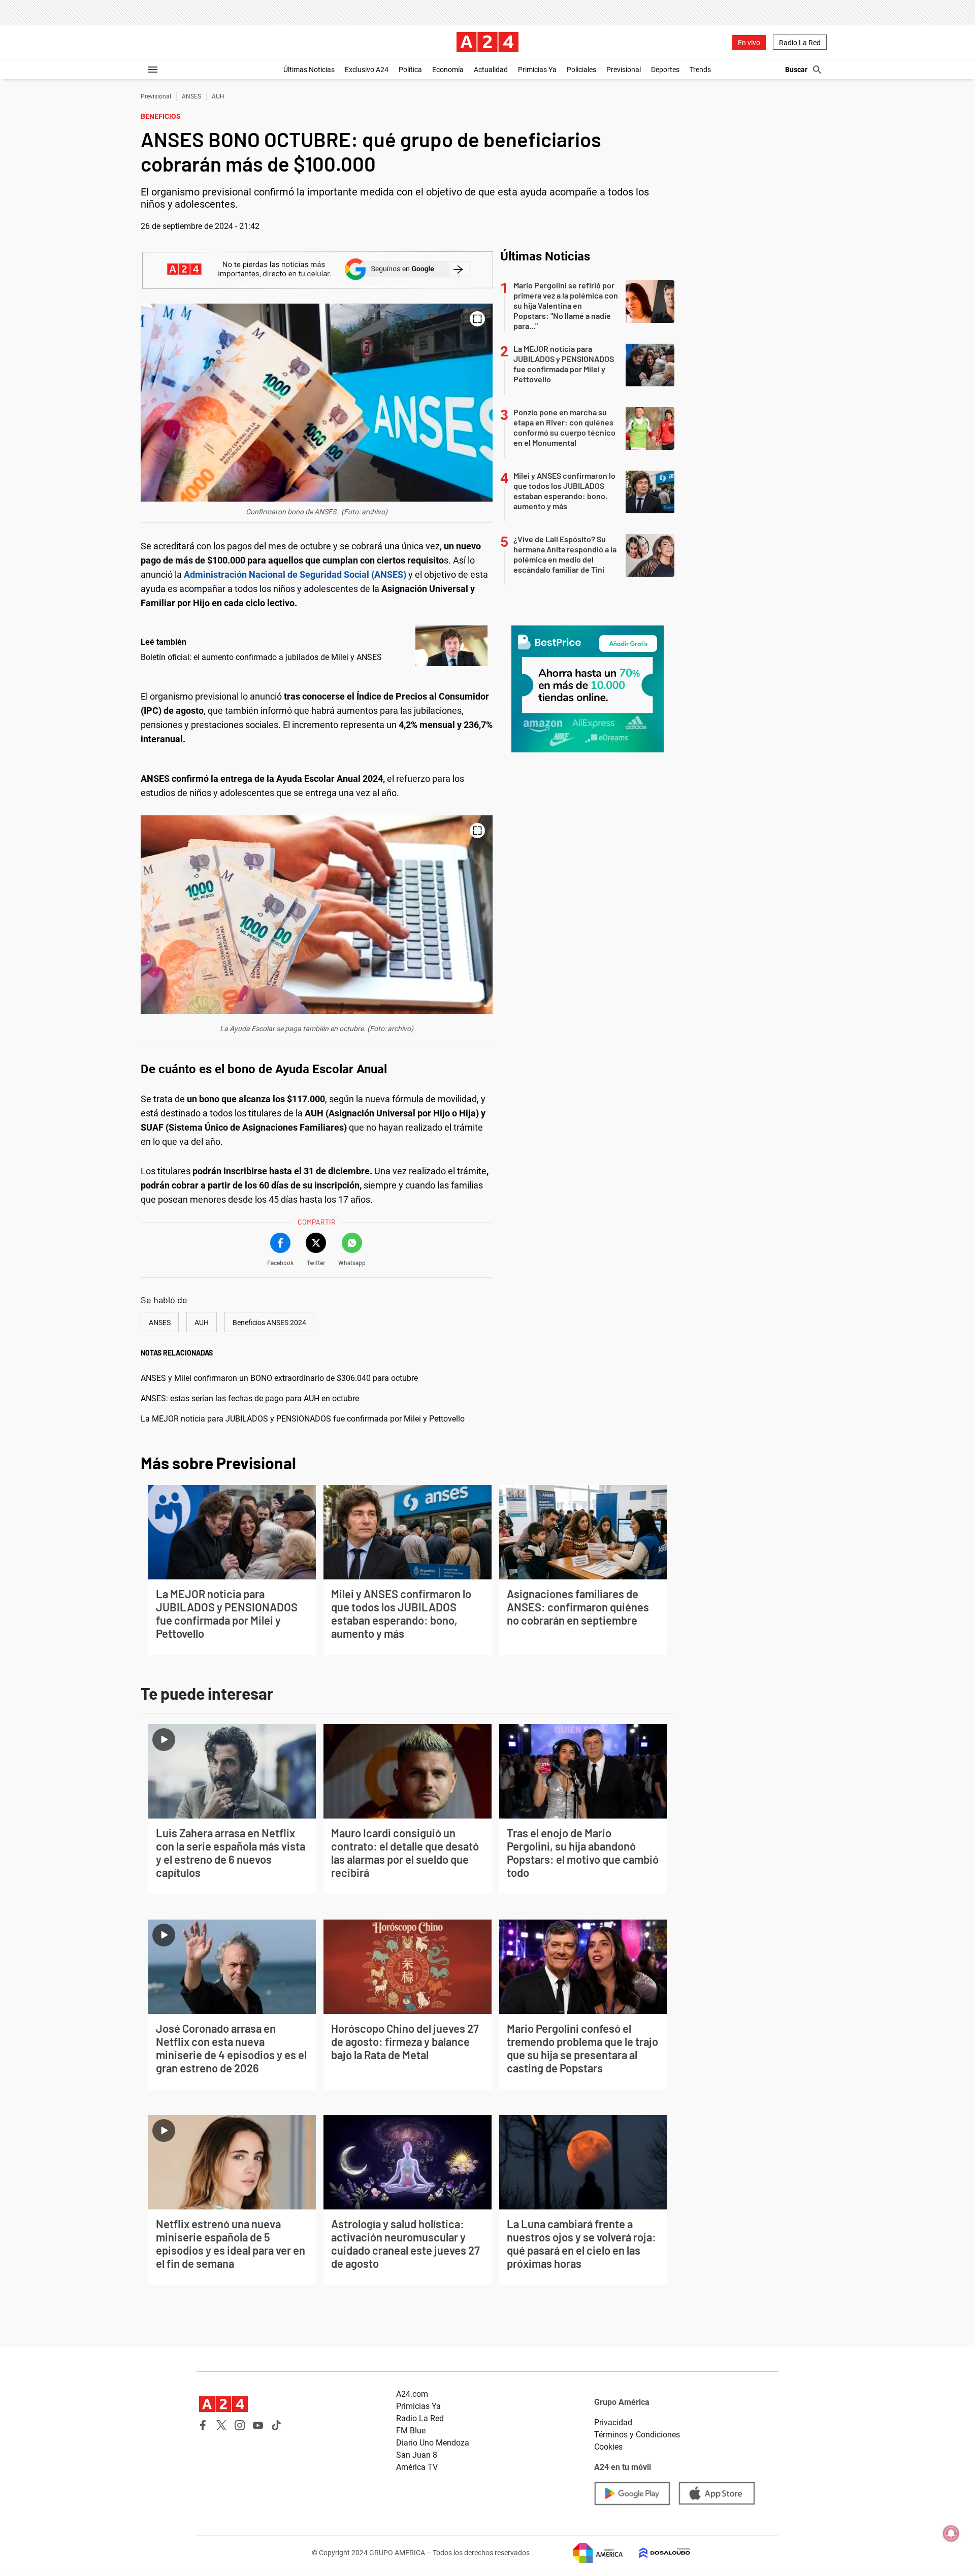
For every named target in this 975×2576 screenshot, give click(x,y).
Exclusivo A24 (367, 70)
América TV (417, 2467)
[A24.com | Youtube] (258, 2425)
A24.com (412, 2394)
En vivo (749, 43)
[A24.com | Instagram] (240, 2425)
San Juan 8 (417, 2455)
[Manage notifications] (951, 2533)
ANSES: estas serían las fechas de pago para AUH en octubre (250, 1398)
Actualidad (491, 70)
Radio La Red (800, 43)
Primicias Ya (537, 70)
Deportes (665, 70)
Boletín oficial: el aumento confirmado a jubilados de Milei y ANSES (261, 657)
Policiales (581, 70)
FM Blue (411, 2431)
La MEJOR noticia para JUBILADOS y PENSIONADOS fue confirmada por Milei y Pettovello (303, 1419)
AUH (218, 96)
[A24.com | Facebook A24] (203, 2425)
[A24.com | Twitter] (221, 2425)
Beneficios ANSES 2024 (269, 1323)
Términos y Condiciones (637, 2435)
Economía (448, 70)
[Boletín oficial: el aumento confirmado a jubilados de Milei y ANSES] (451, 646)
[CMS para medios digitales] (657, 2553)
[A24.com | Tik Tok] (276, 2425)
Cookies (608, 2447)
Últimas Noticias (309, 70)
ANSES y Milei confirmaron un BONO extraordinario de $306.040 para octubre (279, 1378)
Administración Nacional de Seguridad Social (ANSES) (296, 574)
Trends (700, 70)
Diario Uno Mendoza (433, 2443)
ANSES (191, 96)
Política (410, 70)
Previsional (624, 70)
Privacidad (613, 2422)
